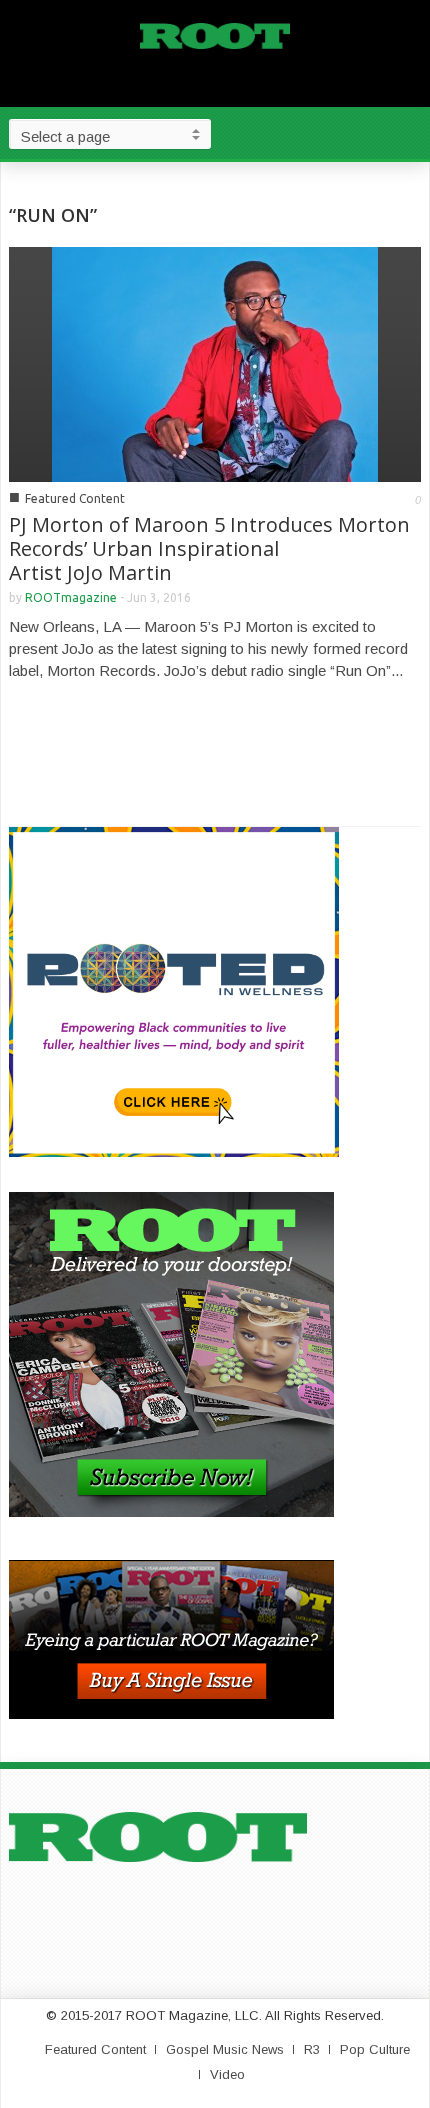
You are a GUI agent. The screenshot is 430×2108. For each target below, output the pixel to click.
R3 (312, 2049)
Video (227, 2074)
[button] (410, 133)
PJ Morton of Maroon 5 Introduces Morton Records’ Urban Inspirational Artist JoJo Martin (209, 548)
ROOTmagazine (71, 597)
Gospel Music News (225, 2049)
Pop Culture (375, 2049)
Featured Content (75, 498)
